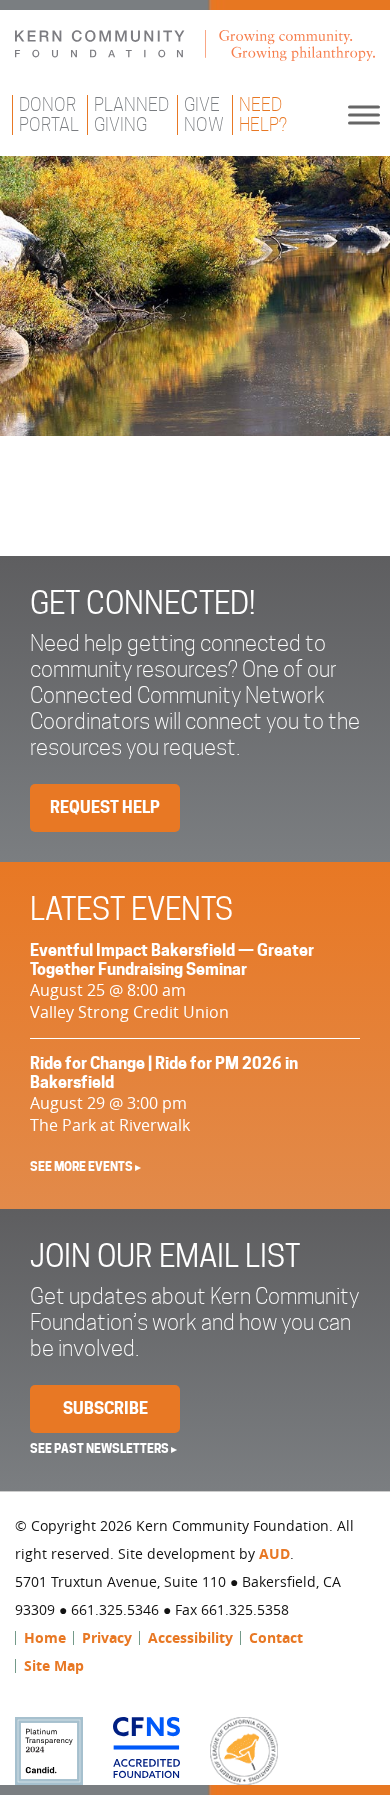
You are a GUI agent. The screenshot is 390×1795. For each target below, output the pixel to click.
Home (45, 1637)
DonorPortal (49, 114)
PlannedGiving (131, 114)
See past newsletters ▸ (103, 1448)
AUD (274, 1553)
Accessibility (190, 1637)
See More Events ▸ (85, 1166)
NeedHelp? (263, 114)
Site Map (54, 1665)
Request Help (105, 807)
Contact (276, 1637)
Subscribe (105, 1408)
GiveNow (204, 114)
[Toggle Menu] (364, 114)
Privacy (107, 1637)
